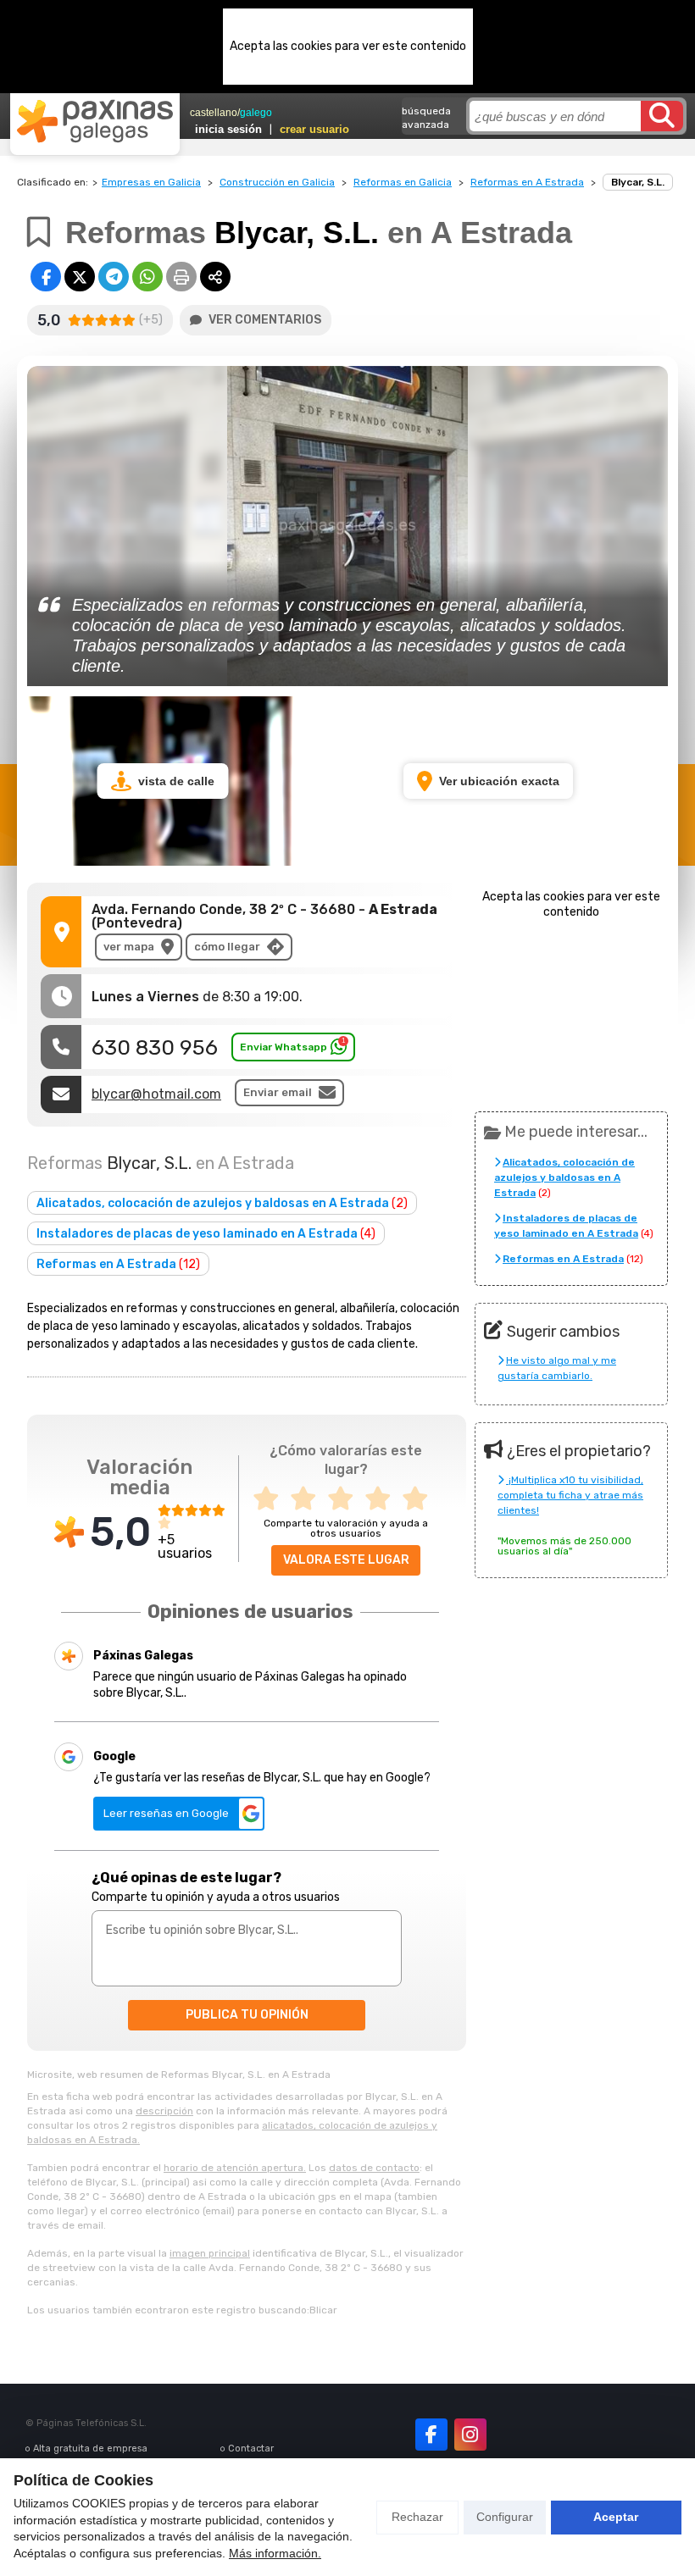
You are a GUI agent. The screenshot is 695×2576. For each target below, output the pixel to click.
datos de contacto (374, 2168)
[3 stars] (346, 1499)
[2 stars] (309, 1499)
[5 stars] (420, 1499)
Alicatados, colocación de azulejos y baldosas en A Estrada (222, 1203)
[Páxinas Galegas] (95, 121)
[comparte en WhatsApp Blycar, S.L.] (147, 277)
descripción (164, 2111)
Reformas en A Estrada (527, 182)
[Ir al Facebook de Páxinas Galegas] (431, 2435)
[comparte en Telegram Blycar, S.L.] (114, 277)
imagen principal (210, 2253)
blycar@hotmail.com (156, 1094)
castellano (214, 113)
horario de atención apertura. (235, 2168)
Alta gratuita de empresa (90, 2449)
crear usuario (314, 129)
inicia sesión (228, 129)
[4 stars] (383, 1499)
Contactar (251, 2449)
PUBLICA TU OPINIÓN (247, 2015)
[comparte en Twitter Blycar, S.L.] (80, 277)
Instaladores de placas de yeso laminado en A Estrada (206, 1234)
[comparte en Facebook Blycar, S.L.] (46, 277)
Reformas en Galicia (403, 182)
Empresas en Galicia (151, 182)
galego (256, 113)
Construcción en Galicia (277, 182)
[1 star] (271, 1499)
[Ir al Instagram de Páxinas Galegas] (470, 2435)
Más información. (275, 2553)
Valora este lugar (346, 1560)
